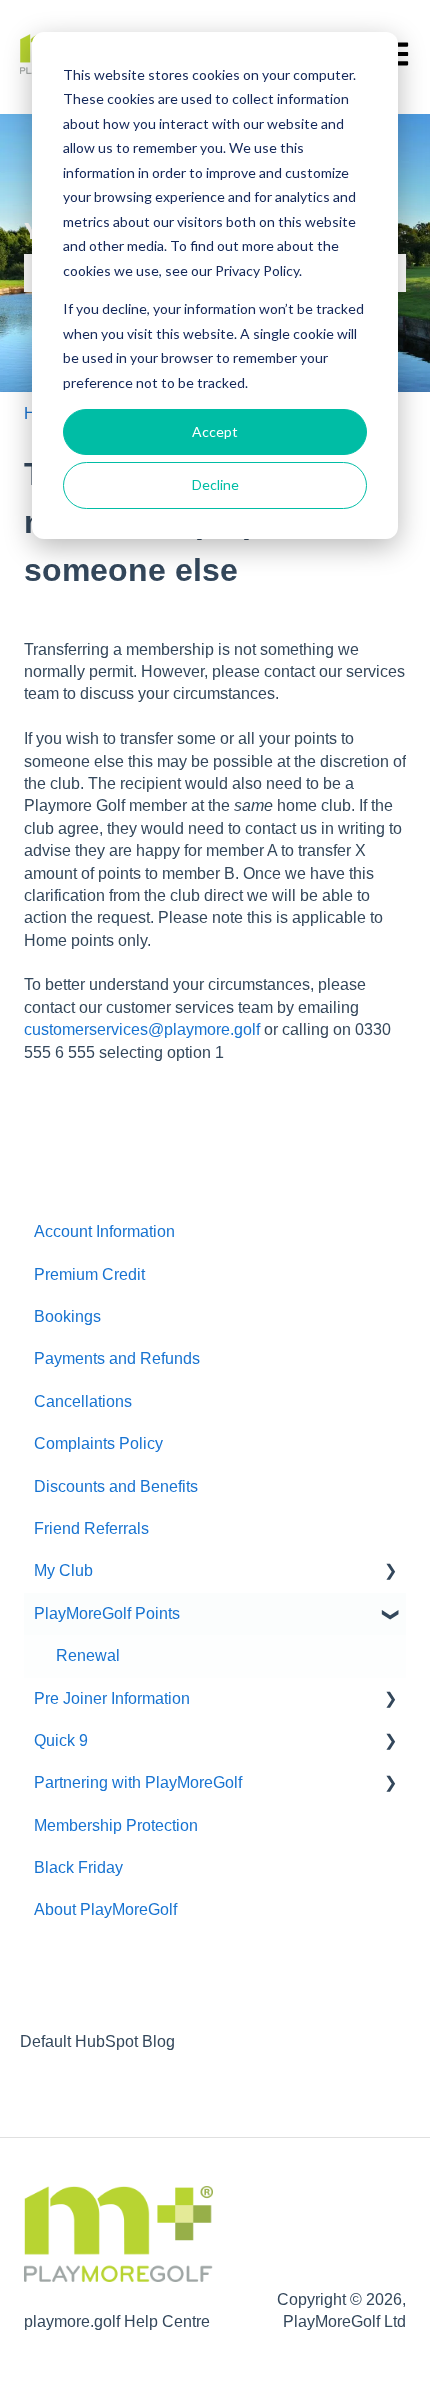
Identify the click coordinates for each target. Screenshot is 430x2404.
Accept (215, 431)
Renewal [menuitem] (88, 1655)
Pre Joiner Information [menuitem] (112, 1698)
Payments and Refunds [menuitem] (117, 1358)
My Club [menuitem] (63, 1570)
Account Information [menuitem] (104, 1231)
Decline (215, 484)
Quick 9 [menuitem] (61, 1740)
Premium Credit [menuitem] (89, 1274)
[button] (390, 1572)
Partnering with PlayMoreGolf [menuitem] (138, 1782)
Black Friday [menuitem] (78, 1867)
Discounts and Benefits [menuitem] (116, 1486)
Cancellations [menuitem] (83, 1401)
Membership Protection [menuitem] (116, 1825)
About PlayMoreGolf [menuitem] (105, 1909)
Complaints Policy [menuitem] (98, 1443)
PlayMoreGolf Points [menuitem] (107, 1613)
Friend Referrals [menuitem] (91, 1528)
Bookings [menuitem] (67, 1316)
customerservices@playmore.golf (142, 1029)
